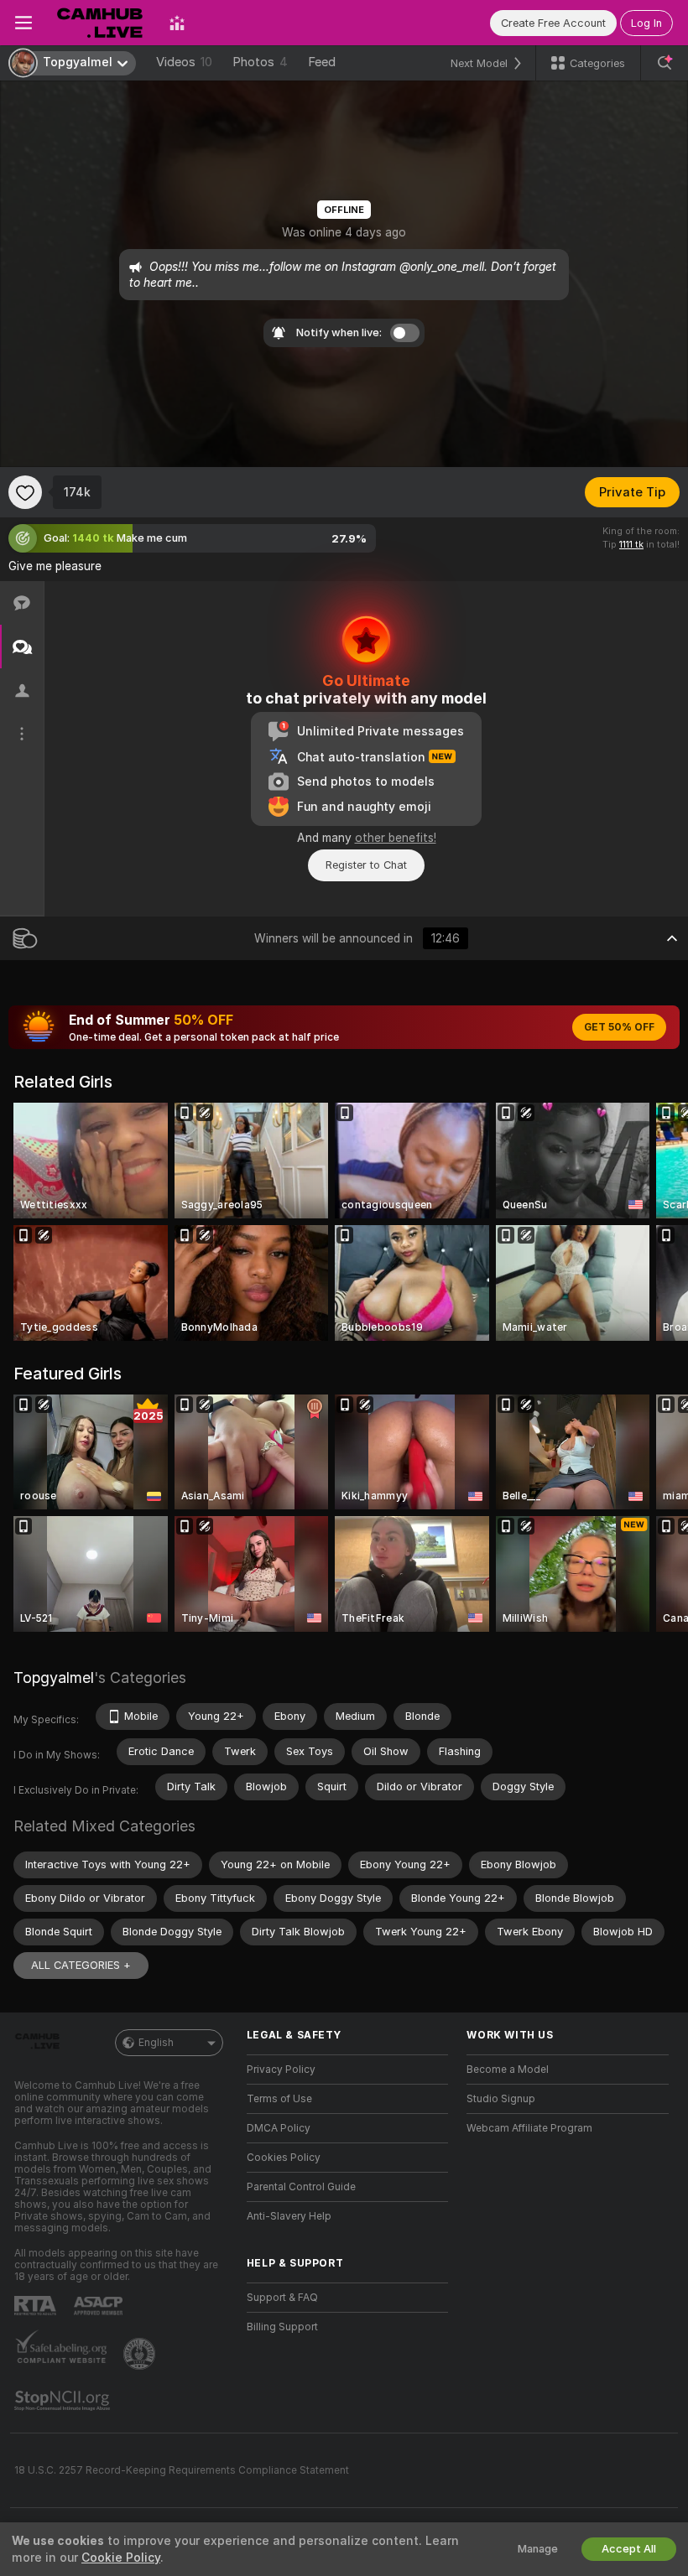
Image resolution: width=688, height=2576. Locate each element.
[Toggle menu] (23, 23)
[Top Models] (177, 23)
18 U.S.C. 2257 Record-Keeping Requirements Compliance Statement (182, 2470)
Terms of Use (279, 2099)
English (156, 2043)
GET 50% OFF (619, 1027)
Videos (184, 62)
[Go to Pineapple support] (141, 2354)
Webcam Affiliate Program (529, 2128)
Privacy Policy (281, 2070)
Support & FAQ (282, 2298)
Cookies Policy (284, 2158)
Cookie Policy (121, 2558)
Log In (646, 23)
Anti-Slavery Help (289, 2216)
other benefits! (396, 838)
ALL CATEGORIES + (81, 1965)
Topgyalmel (54, 1678)
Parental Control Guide (301, 2187)
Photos (260, 62)
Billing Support (282, 2327)
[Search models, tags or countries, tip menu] (665, 63)
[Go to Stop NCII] (64, 2401)
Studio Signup (501, 2099)
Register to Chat (366, 865)
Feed (322, 62)
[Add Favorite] (25, 492)
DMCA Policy (279, 2128)
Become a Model (508, 2070)
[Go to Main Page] (101, 23)
